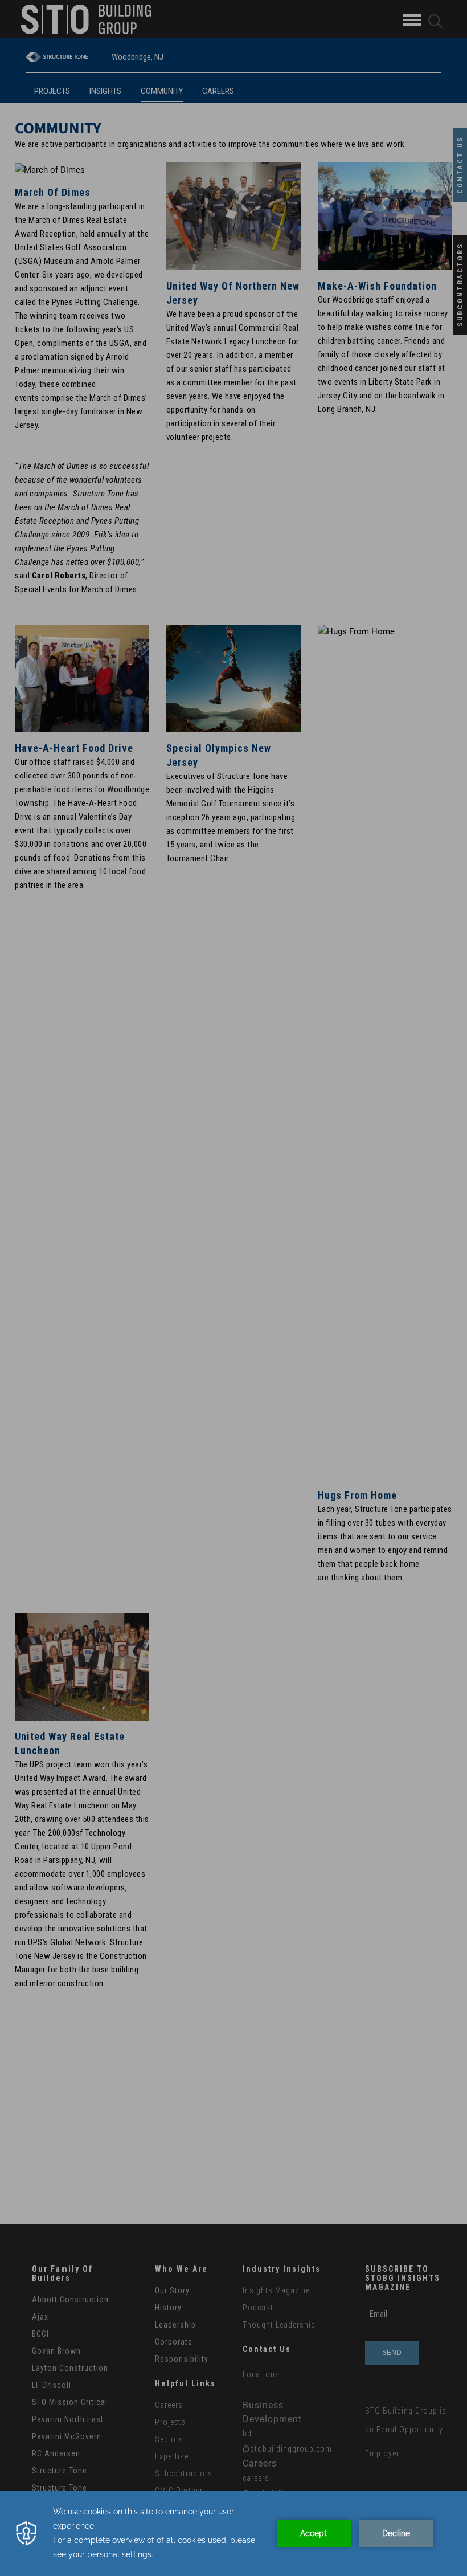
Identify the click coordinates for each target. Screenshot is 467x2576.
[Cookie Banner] (233, 2533)
